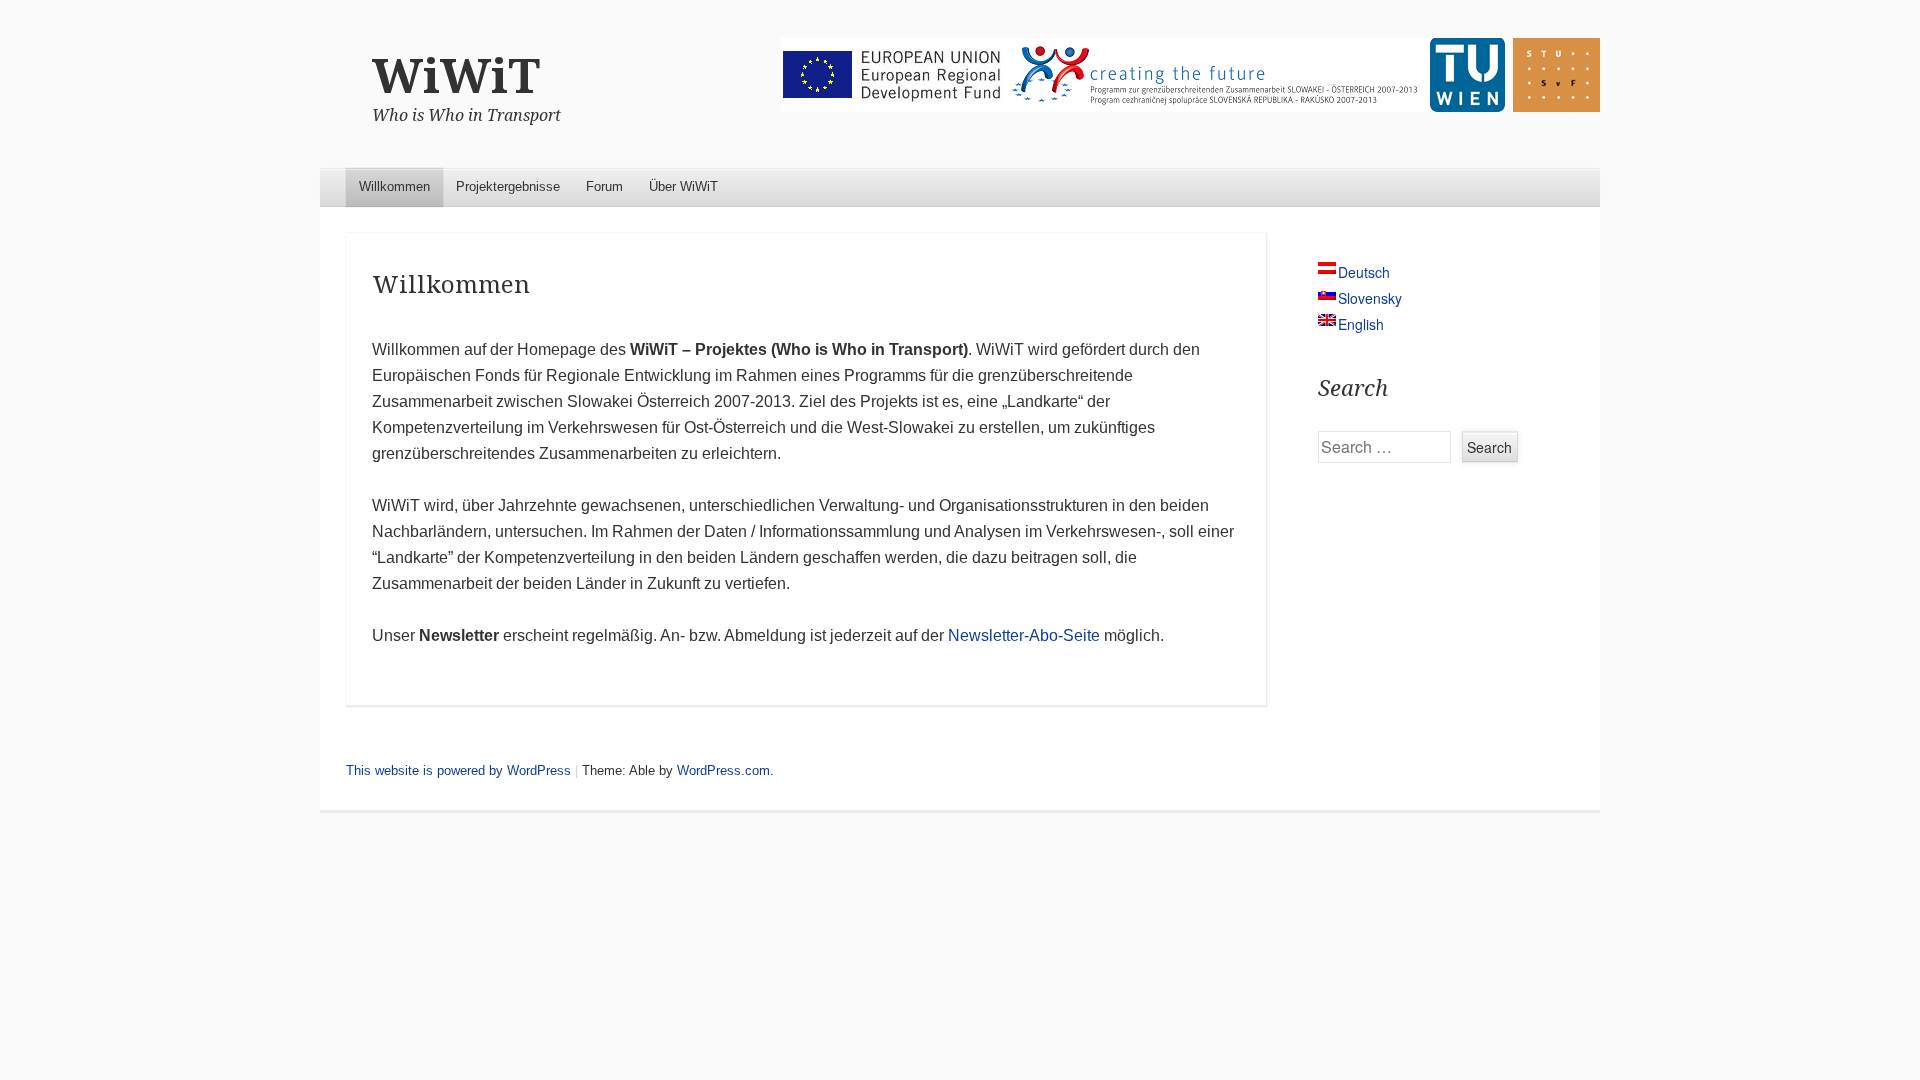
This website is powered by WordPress (458, 770)
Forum (604, 186)
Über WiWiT (683, 186)
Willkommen (394, 186)
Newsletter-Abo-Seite (1024, 635)
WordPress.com (723, 770)
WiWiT (456, 76)
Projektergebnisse (508, 186)
